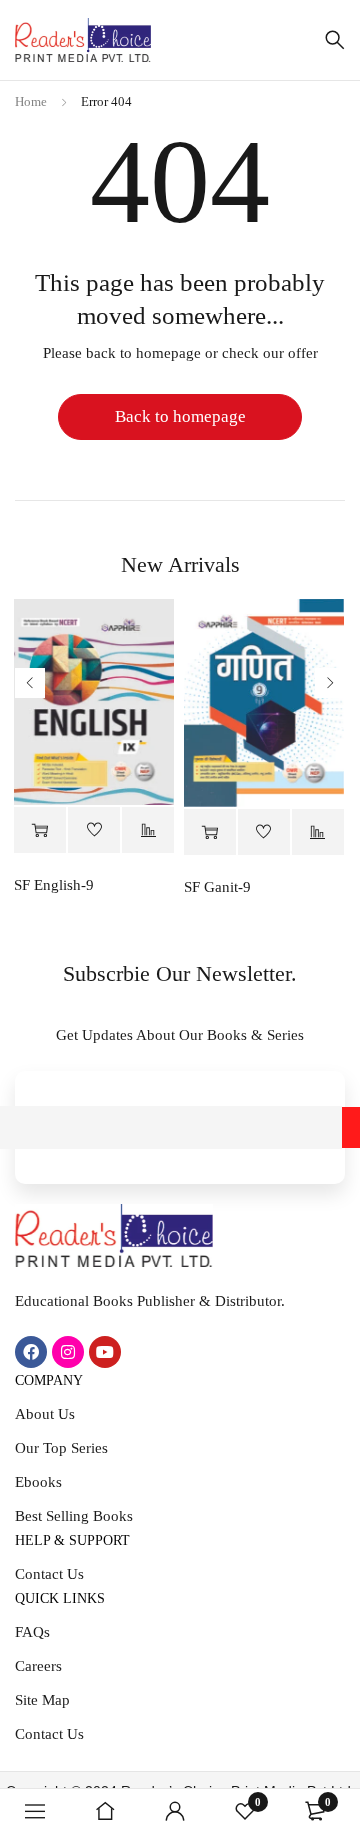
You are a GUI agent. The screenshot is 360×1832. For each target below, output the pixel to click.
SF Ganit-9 (217, 887)
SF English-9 (54, 885)
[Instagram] (68, 1352)
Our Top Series (61, 1448)
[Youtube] (105, 1352)
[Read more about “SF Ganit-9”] (210, 832)
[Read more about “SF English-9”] (40, 830)
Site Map (42, 1700)
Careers (38, 1666)
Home (31, 101)
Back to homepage (180, 416)
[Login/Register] (175, 1811)
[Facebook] (31, 1352)
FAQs (32, 1632)
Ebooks (38, 1482)
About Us (45, 1414)
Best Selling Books (74, 1516)
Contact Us (49, 1574)
